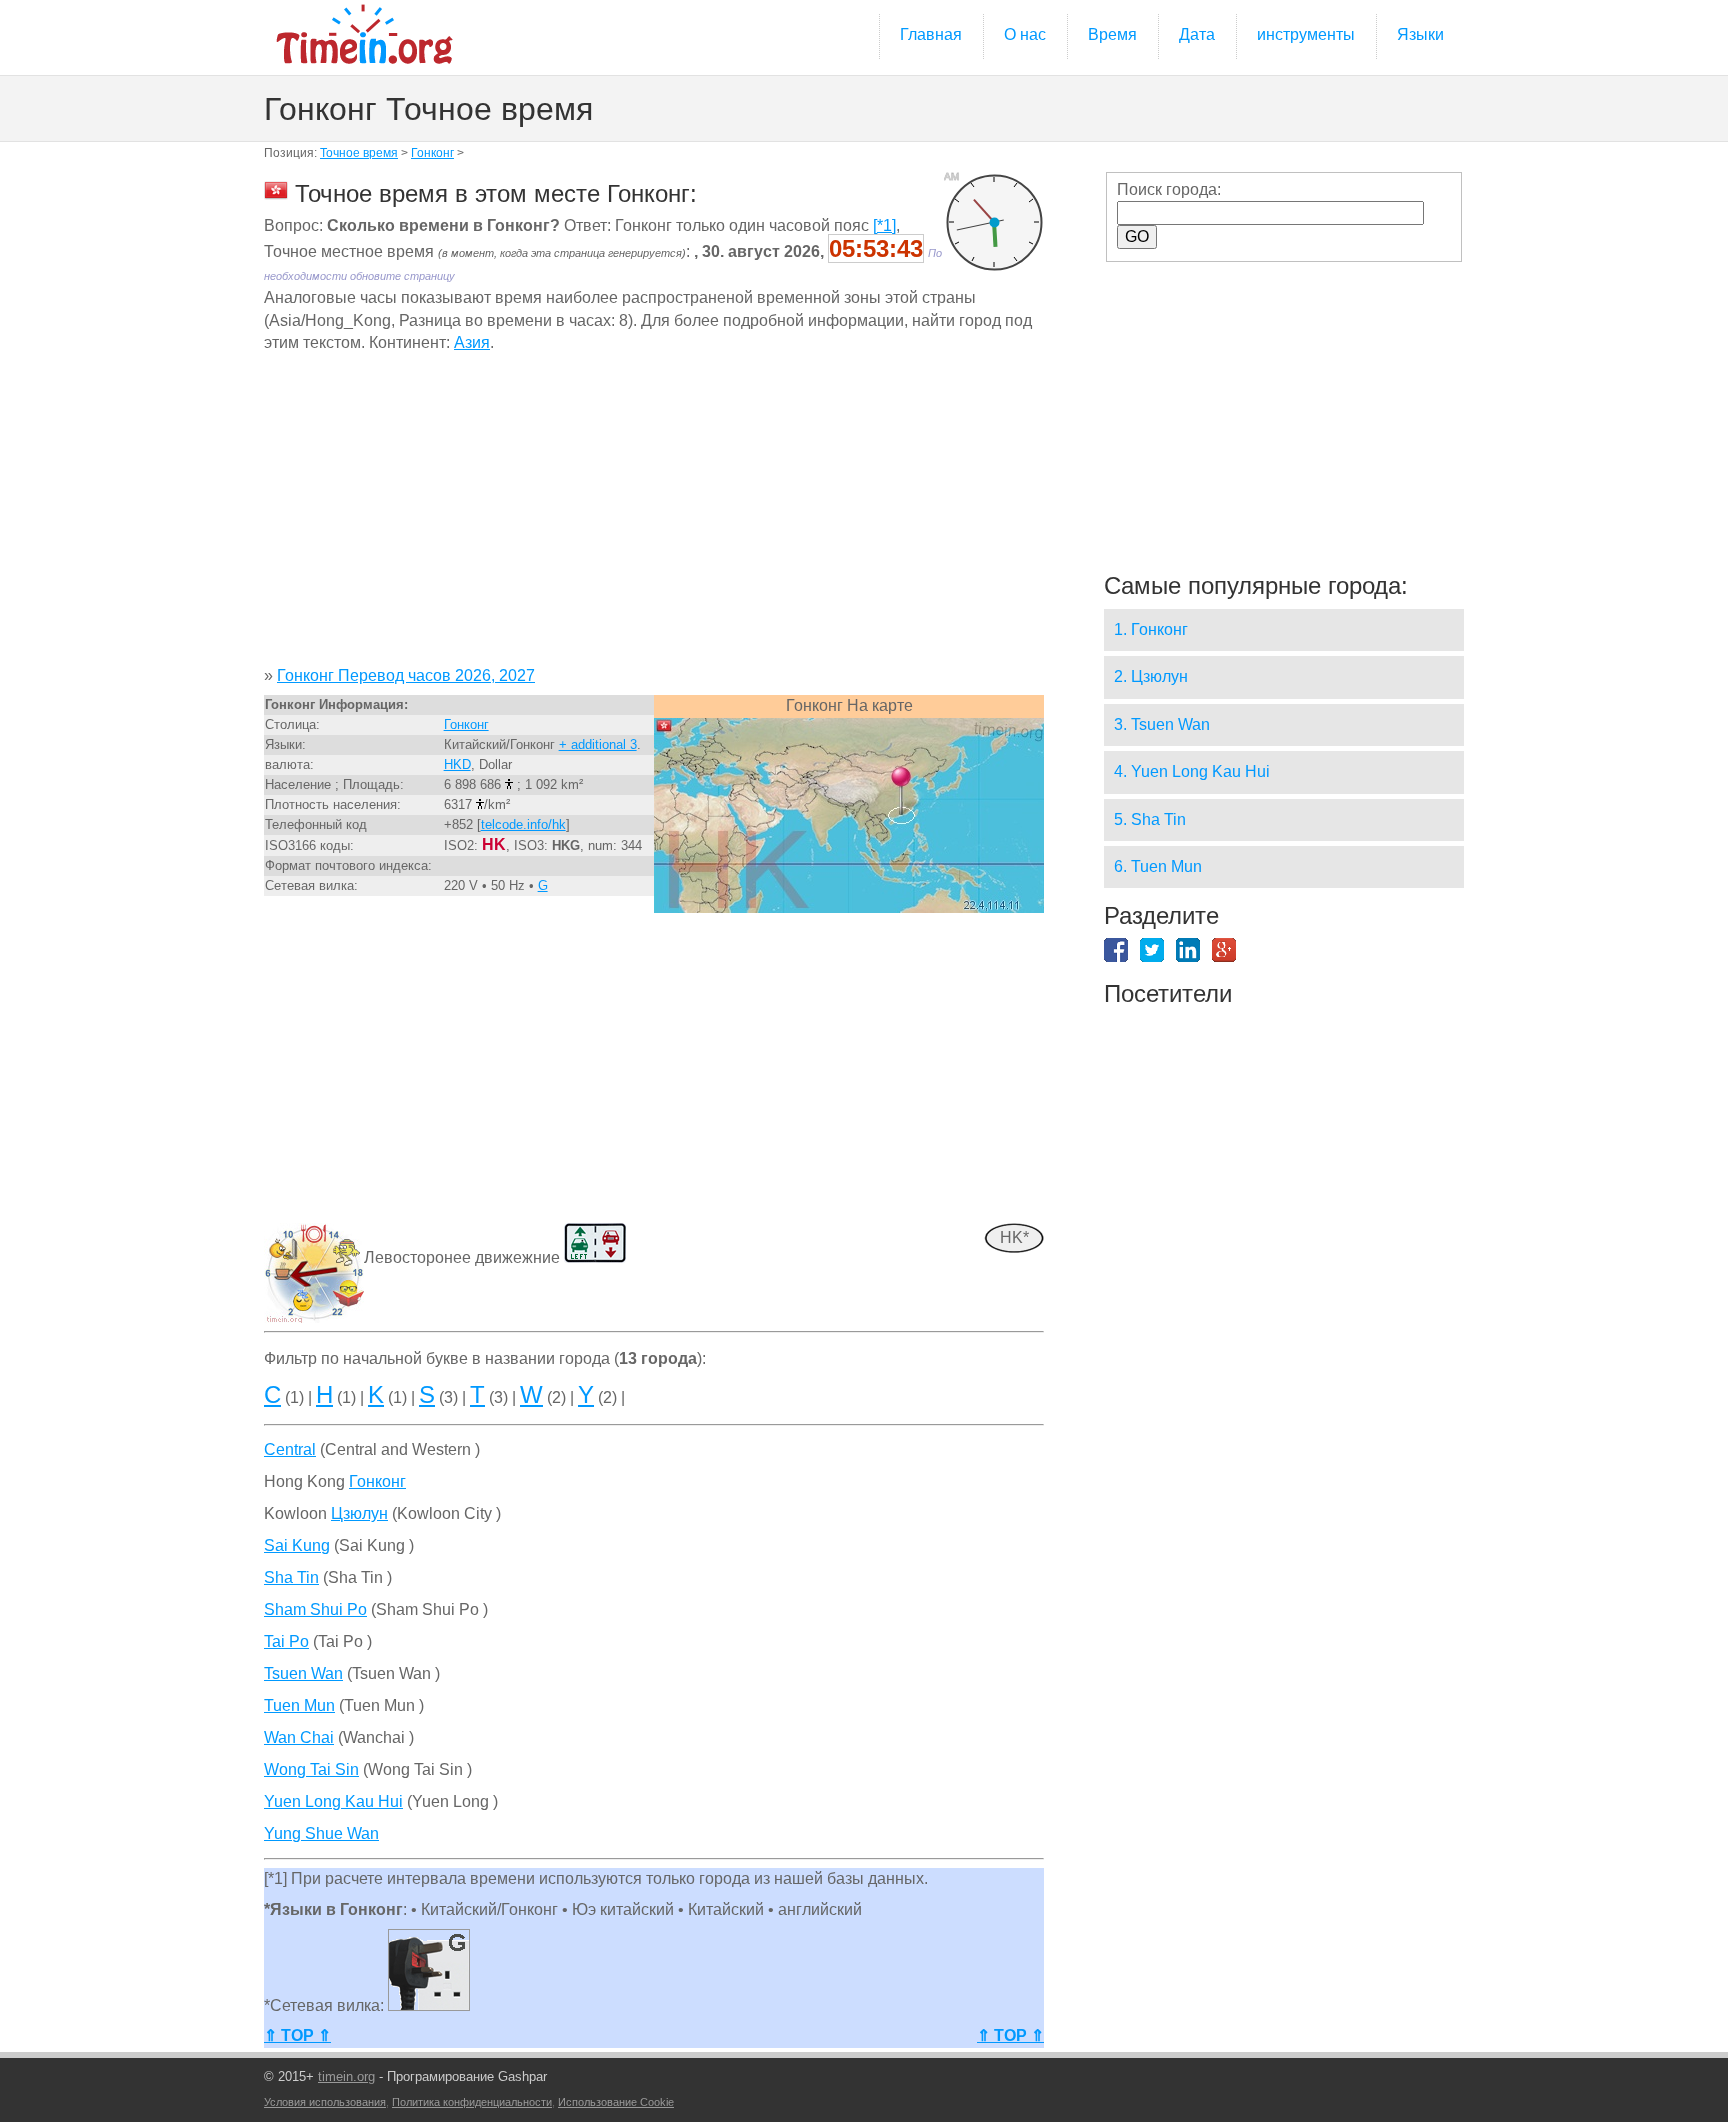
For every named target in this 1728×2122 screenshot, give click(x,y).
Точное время (359, 153)
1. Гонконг (1151, 629)
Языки (1420, 34)
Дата (1197, 34)
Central (290, 1449)
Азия (472, 342)
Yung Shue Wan (321, 1833)
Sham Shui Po (315, 1609)
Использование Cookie (616, 2102)
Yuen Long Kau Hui (333, 1801)
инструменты (1306, 34)
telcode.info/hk (523, 824)
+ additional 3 (598, 744)
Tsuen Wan (303, 1673)
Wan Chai (299, 1737)
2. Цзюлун (1151, 676)
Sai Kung (297, 1545)
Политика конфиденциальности (472, 2102)
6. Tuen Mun (1158, 866)
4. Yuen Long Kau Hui (1192, 771)
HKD (457, 764)
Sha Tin (291, 1577)
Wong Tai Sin (311, 1769)
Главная (931, 34)
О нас (1025, 34)
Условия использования (325, 2102)
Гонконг (432, 153)
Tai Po (286, 1641)
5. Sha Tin (1150, 819)
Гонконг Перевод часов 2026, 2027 (406, 675)
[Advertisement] (654, 517)
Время (1112, 34)
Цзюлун (359, 1513)
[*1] (884, 225)
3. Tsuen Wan (1162, 724)
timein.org (346, 2076)
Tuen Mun (299, 1705)
